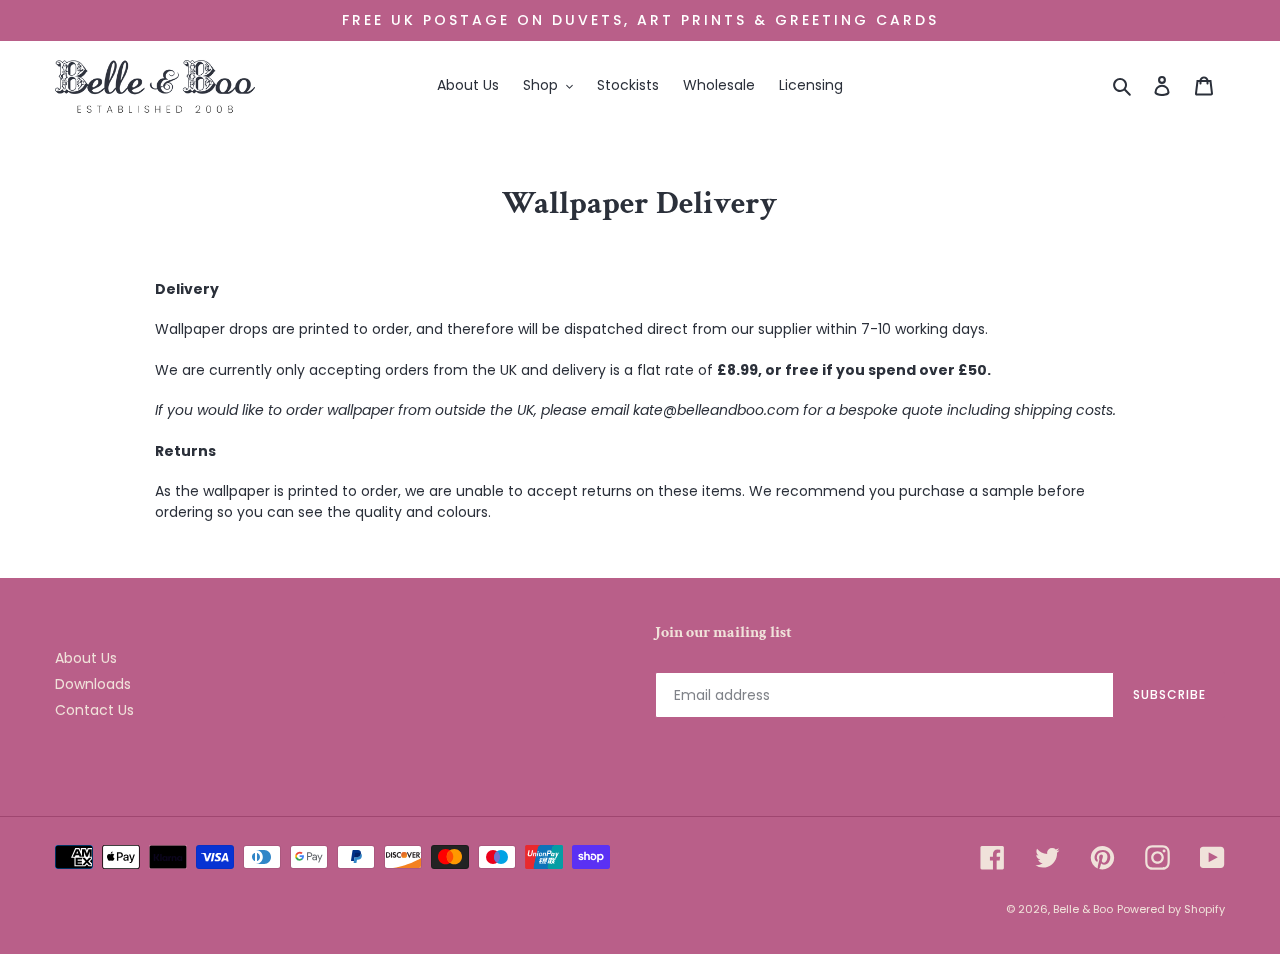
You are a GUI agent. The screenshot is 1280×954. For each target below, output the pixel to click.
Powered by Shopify (1171, 909)
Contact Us (94, 710)
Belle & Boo (1083, 909)
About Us (86, 658)
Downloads (93, 684)
